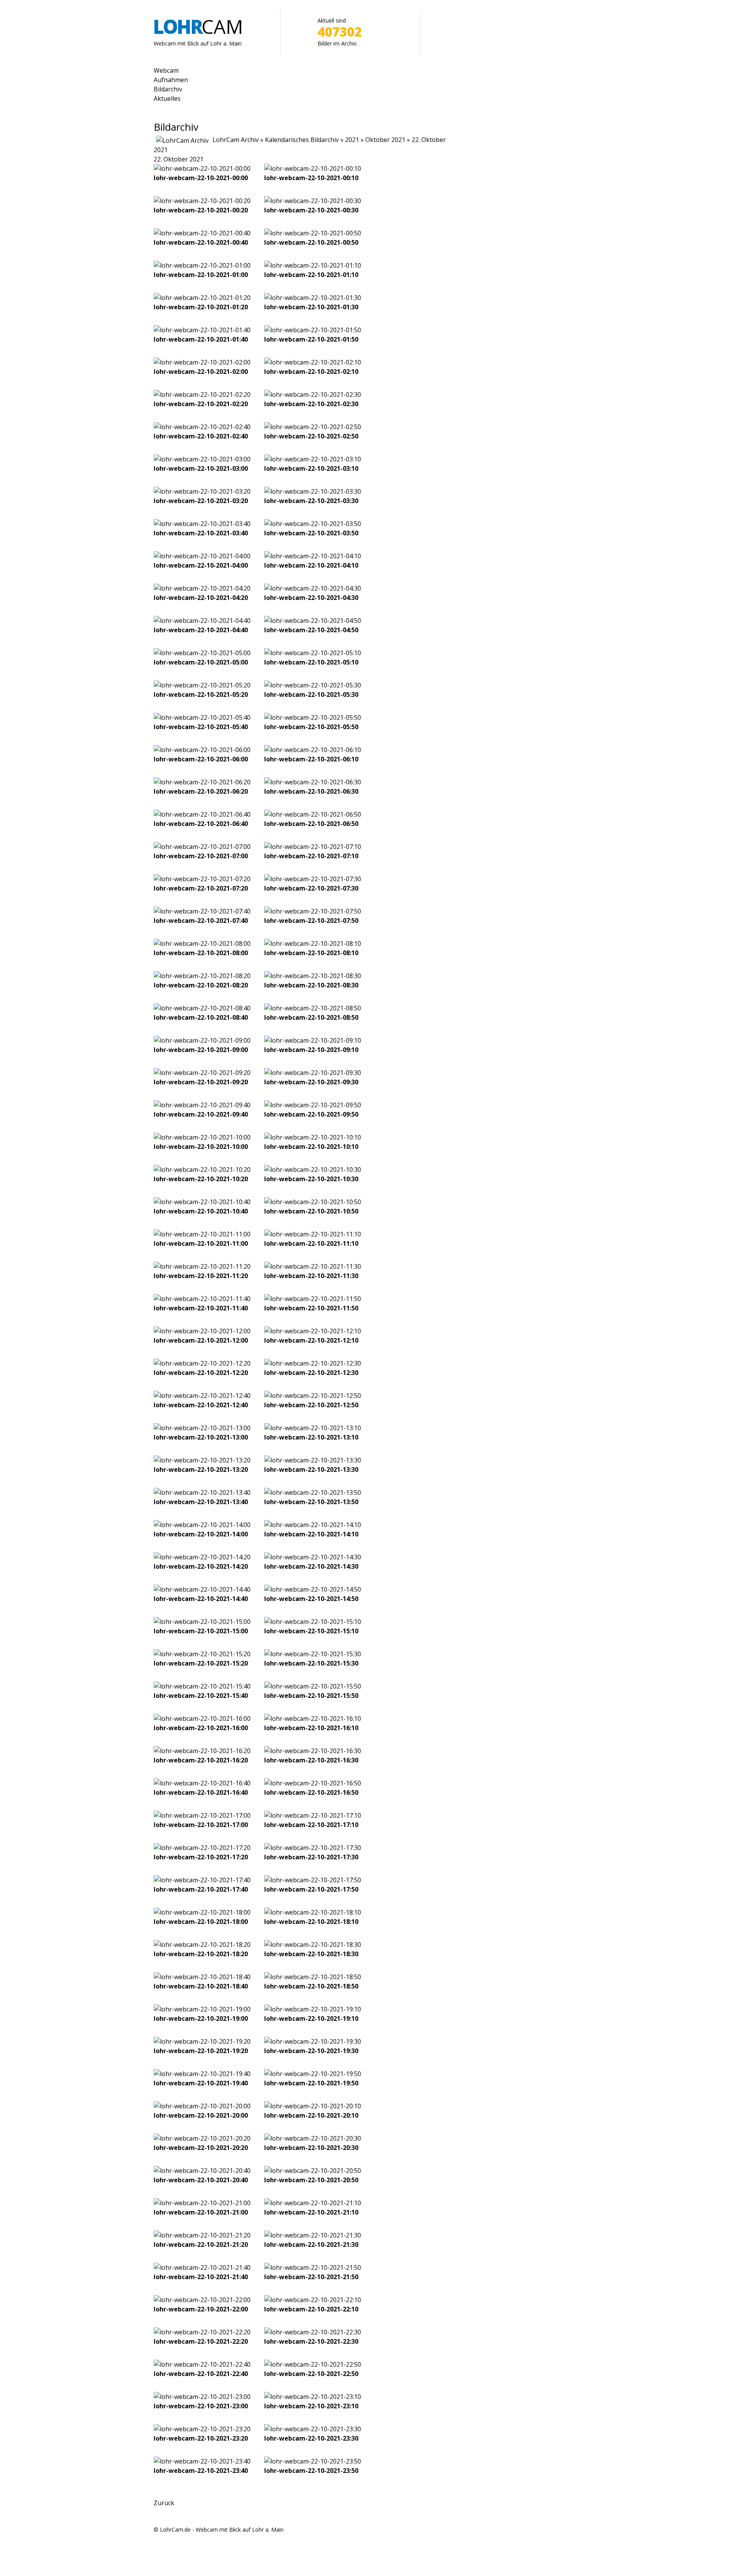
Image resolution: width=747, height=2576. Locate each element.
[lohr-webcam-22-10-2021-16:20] (202, 1751)
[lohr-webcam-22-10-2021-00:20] (202, 201)
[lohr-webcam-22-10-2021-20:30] (313, 2138)
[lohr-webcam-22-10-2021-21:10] (313, 2203)
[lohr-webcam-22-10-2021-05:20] (202, 685)
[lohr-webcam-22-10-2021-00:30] (313, 201)
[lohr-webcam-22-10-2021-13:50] (313, 1492)
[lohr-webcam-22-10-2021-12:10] (313, 1331)
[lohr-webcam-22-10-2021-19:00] (202, 2009)
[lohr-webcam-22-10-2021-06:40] (202, 814)
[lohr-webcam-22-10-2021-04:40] (202, 621)
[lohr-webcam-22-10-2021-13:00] (202, 1428)
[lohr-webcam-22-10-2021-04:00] (202, 556)
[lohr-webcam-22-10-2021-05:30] (313, 685)
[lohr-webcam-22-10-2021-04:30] (313, 588)
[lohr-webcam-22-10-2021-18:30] (313, 1945)
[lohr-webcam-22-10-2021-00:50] (313, 233)
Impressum (168, 2558)
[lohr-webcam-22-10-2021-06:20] (202, 782)
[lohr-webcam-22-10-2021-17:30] (313, 1848)
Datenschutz (170, 2548)
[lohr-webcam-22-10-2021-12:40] (202, 1396)
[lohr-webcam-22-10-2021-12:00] (202, 1331)
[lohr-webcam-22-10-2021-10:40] (202, 1202)
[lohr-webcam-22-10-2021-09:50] (313, 1105)
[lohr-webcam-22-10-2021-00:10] (313, 168)
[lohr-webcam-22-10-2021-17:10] (313, 1815)
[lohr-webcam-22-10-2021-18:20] (202, 1945)
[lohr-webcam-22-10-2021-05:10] (313, 653)
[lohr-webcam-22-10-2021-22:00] (202, 2300)
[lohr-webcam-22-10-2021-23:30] (313, 2429)
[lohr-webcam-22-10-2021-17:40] (202, 1880)
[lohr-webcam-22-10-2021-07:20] (202, 879)
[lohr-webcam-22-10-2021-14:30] (313, 1557)
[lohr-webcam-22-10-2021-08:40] (202, 1008)
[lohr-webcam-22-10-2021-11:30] (313, 1266)
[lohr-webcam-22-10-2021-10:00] (202, 1137)
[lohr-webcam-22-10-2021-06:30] (313, 782)
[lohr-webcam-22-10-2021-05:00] (202, 653)
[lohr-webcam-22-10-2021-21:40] (202, 2267)
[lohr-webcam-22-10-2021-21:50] (313, 2267)
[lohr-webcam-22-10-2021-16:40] (202, 1783)
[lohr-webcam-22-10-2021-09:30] (313, 1073)
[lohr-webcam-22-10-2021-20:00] (202, 2106)
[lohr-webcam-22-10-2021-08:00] (202, 943)
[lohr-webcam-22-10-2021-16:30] (313, 1751)
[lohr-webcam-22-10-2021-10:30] (313, 1170)
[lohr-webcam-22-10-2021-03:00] (202, 459)
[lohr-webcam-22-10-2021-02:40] (202, 427)
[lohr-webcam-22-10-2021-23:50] (313, 2461)
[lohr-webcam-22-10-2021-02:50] (313, 427)
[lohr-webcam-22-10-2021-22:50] (313, 2364)
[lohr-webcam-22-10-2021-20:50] (313, 2171)
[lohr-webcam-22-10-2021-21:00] (202, 2203)
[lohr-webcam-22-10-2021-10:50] (313, 1202)
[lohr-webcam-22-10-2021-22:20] (202, 2332)
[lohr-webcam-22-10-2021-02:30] (313, 395)
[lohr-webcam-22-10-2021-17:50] (313, 1880)
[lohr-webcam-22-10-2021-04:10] (313, 556)
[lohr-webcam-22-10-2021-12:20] (202, 1363)
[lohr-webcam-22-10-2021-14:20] (202, 1557)
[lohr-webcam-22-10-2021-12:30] (313, 1363)
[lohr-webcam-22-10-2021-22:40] (202, 2364)
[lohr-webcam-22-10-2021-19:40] (202, 2074)
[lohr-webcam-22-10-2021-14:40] (202, 1589)
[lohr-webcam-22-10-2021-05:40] (202, 717)
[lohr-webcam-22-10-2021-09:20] (202, 1073)
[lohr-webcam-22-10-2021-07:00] (202, 847)
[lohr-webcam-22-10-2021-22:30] (313, 2332)
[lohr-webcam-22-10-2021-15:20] (202, 1654)
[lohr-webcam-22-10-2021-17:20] (202, 1848)
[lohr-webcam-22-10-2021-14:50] (313, 1589)
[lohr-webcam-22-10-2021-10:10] (313, 1137)
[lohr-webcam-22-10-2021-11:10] (313, 1234)
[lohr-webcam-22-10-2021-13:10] (313, 1428)
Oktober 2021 (385, 140)
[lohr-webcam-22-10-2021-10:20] (202, 1170)
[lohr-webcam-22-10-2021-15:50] (313, 1686)
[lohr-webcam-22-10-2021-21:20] (202, 2235)
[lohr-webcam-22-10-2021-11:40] (202, 1299)
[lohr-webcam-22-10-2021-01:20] (202, 298)
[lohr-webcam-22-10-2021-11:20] (202, 1266)
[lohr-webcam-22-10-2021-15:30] (313, 1654)
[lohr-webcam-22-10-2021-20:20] (202, 2138)
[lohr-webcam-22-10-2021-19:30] (313, 2041)
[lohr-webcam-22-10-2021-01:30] (313, 298)
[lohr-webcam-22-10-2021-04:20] (202, 588)
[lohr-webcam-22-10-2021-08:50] (313, 1008)
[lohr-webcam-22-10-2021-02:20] (202, 395)
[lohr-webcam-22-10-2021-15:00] (202, 1622)
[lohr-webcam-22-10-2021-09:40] (202, 1105)
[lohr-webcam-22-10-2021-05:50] (313, 717)
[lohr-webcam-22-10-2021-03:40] (202, 524)
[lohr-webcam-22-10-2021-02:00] (202, 362)
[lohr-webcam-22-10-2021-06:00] (202, 750)
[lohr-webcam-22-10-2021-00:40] (202, 233)
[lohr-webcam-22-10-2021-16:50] (313, 1783)
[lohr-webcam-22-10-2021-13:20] (202, 1460)
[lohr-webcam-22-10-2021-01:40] (202, 330)
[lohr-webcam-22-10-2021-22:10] (313, 2300)
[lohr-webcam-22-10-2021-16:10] (313, 1719)
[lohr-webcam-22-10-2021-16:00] (202, 1719)
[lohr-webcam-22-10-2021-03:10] (313, 459)
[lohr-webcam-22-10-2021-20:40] (202, 2171)
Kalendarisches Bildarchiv (302, 140)
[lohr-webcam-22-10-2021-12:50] (313, 1396)
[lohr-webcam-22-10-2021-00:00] (202, 168)
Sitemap (164, 2539)
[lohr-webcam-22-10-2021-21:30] (313, 2235)
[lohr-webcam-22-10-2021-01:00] (202, 265)
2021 (352, 140)
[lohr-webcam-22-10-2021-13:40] (202, 1492)
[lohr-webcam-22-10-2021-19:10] (313, 2009)
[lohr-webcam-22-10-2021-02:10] (313, 362)
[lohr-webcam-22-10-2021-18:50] (313, 1977)
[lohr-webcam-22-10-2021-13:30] (313, 1460)
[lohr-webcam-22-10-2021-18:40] (202, 1977)
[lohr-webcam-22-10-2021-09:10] (313, 1040)
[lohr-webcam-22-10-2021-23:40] (202, 2461)
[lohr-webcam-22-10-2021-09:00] (202, 1040)
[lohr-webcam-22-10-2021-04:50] (313, 621)
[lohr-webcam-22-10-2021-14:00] (202, 1525)
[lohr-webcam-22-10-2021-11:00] (202, 1234)
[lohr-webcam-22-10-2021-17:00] (202, 1815)
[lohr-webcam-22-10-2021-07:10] (313, 847)
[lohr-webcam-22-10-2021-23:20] (202, 2429)
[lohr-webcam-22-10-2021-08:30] (313, 976)
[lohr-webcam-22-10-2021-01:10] (313, 265)
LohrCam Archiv (236, 140)
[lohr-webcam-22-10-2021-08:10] (313, 943)
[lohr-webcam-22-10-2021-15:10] (313, 1622)
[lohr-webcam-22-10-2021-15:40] (202, 1686)
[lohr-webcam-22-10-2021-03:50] (313, 524)
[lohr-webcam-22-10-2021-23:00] (202, 2397)
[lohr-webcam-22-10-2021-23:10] (313, 2397)
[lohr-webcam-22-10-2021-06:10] (313, 750)
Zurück (164, 2503)
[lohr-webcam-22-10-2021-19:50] (313, 2074)
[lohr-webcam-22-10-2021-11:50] (313, 1299)
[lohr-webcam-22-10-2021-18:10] (313, 1912)
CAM (198, 26)
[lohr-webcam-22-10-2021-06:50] (313, 814)
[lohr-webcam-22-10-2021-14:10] (313, 1525)
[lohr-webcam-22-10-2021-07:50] (313, 911)
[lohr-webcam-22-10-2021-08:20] (202, 976)
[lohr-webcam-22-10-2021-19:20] (202, 2041)
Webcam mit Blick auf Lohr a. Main (198, 43)
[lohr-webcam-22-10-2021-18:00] (202, 1912)
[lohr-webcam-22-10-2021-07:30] (313, 879)
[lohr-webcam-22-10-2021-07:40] (202, 911)
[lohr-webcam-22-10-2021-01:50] (313, 330)
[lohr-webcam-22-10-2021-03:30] (313, 491)
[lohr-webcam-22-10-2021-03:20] (202, 491)
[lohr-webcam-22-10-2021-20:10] (313, 2106)
